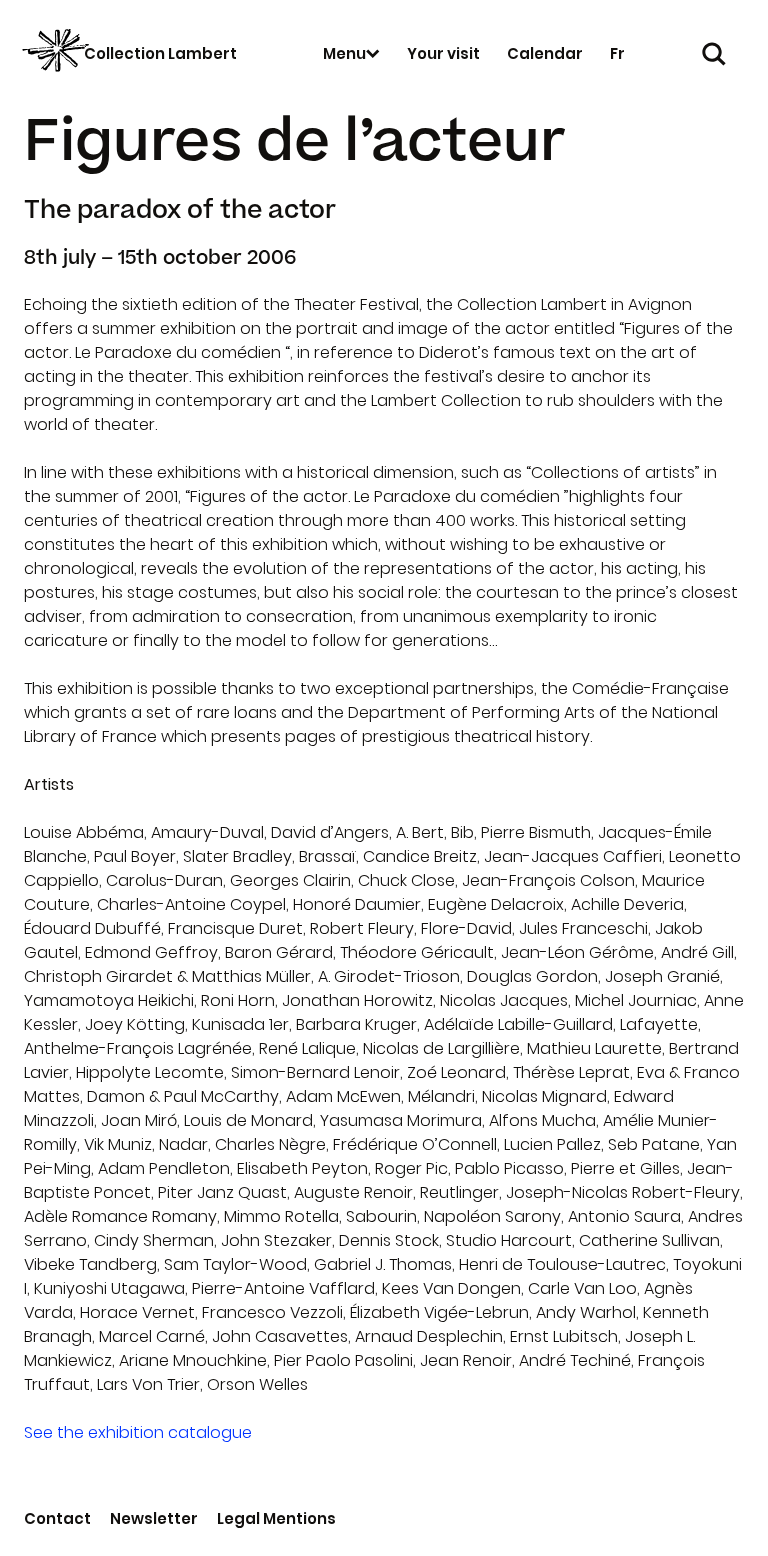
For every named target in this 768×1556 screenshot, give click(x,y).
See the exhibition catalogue (138, 1432)
